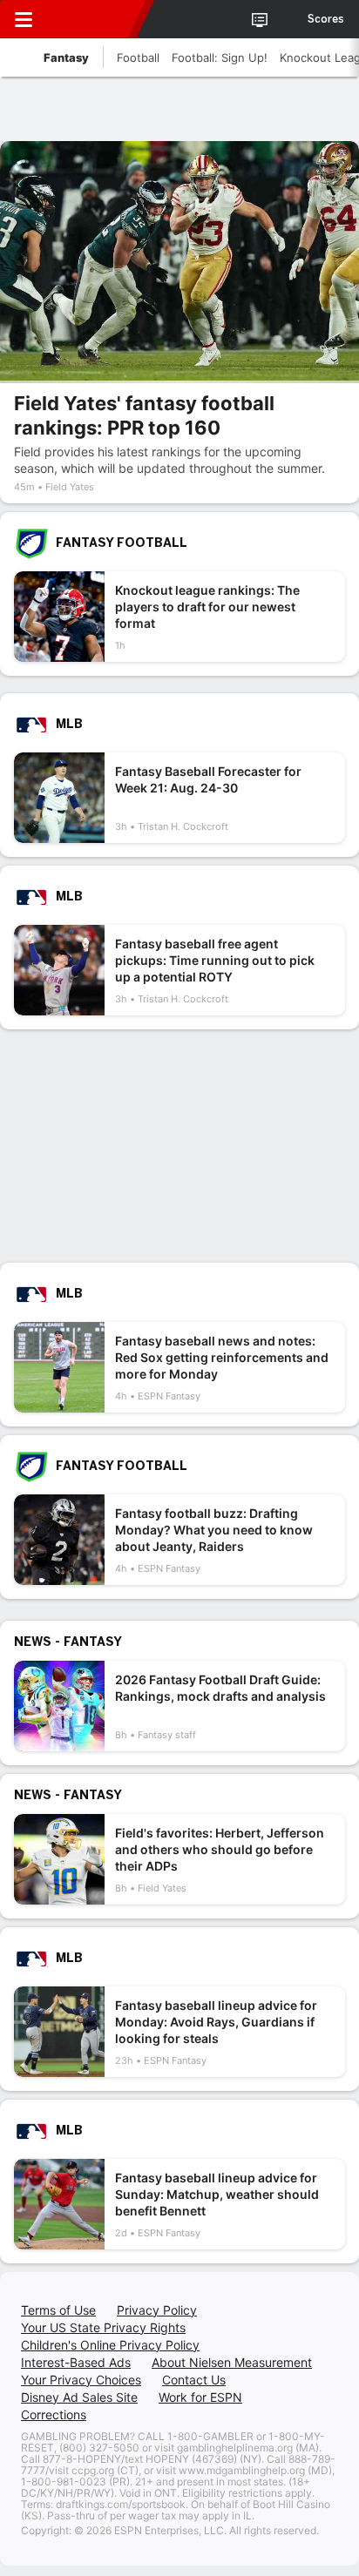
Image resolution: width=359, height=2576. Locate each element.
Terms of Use (58, 2310)
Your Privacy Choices (81, 2380)
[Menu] (24, 19)
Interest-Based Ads (76, 2362)
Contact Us (194, 2380)
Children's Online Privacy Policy (110, 2345)
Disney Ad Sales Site (79, 2397)
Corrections (54, 2414)
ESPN (93, 19)
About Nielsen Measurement (232, 2362)
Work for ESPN (200, 2397)
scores (326, 19)
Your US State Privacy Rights (103, 2327)
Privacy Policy (157, 2310)
